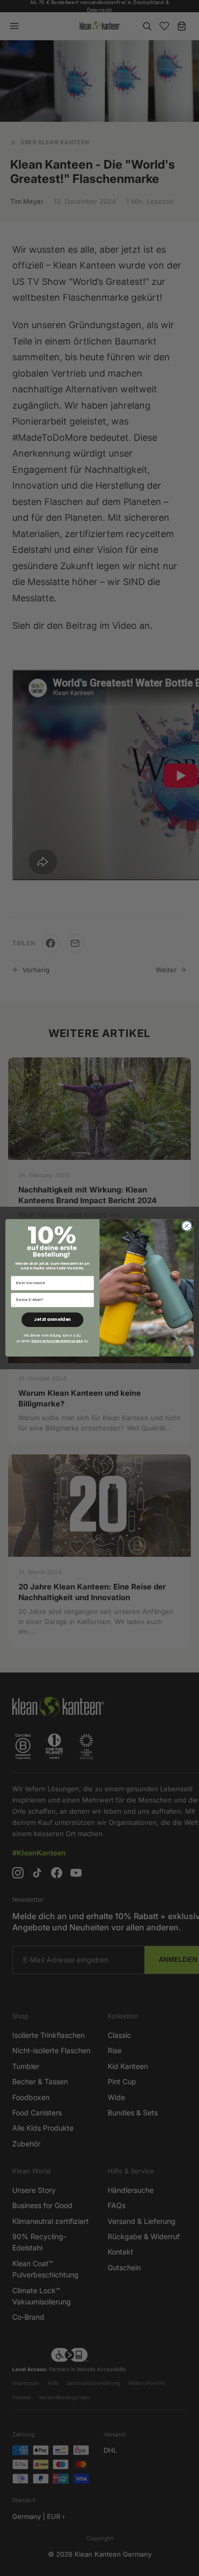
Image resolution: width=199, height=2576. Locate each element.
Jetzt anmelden (53, 1320)
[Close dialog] (187, 1226)
